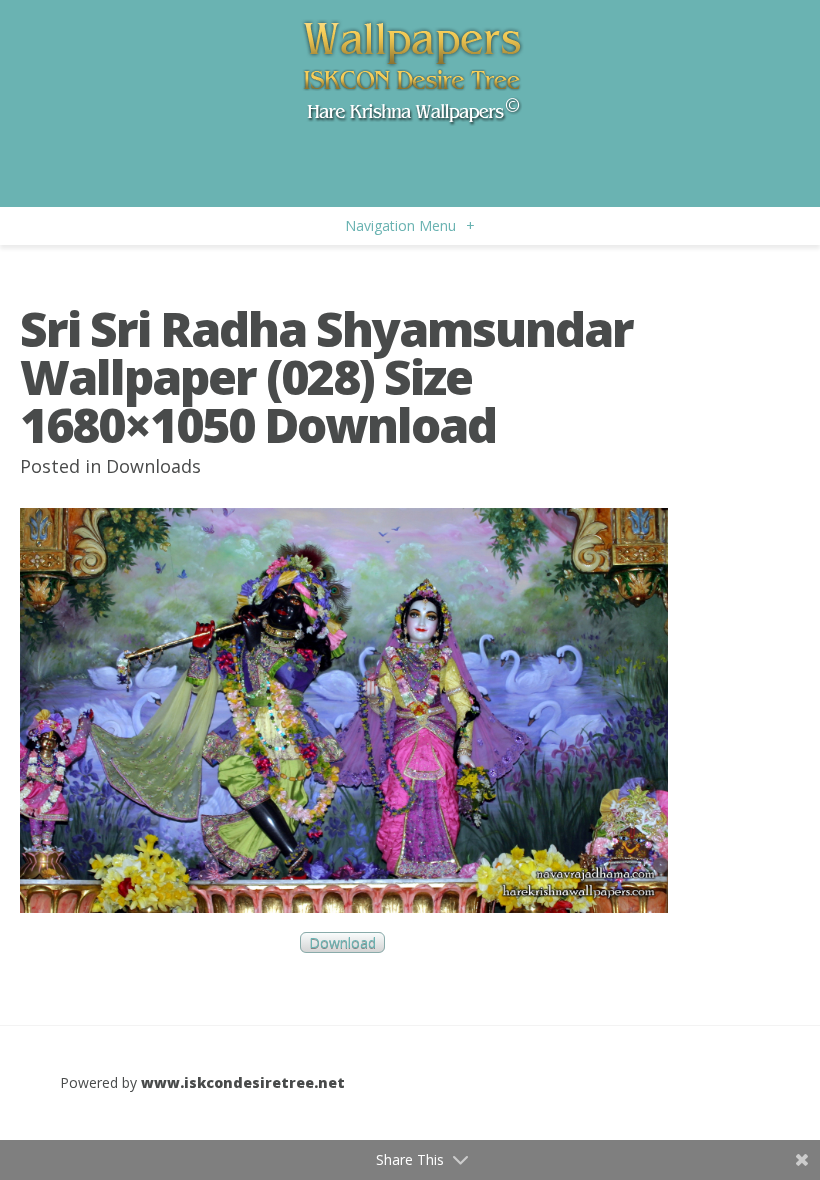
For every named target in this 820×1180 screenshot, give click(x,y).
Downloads (153, 466)
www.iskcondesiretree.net (243, 1082)
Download (342, 942)
